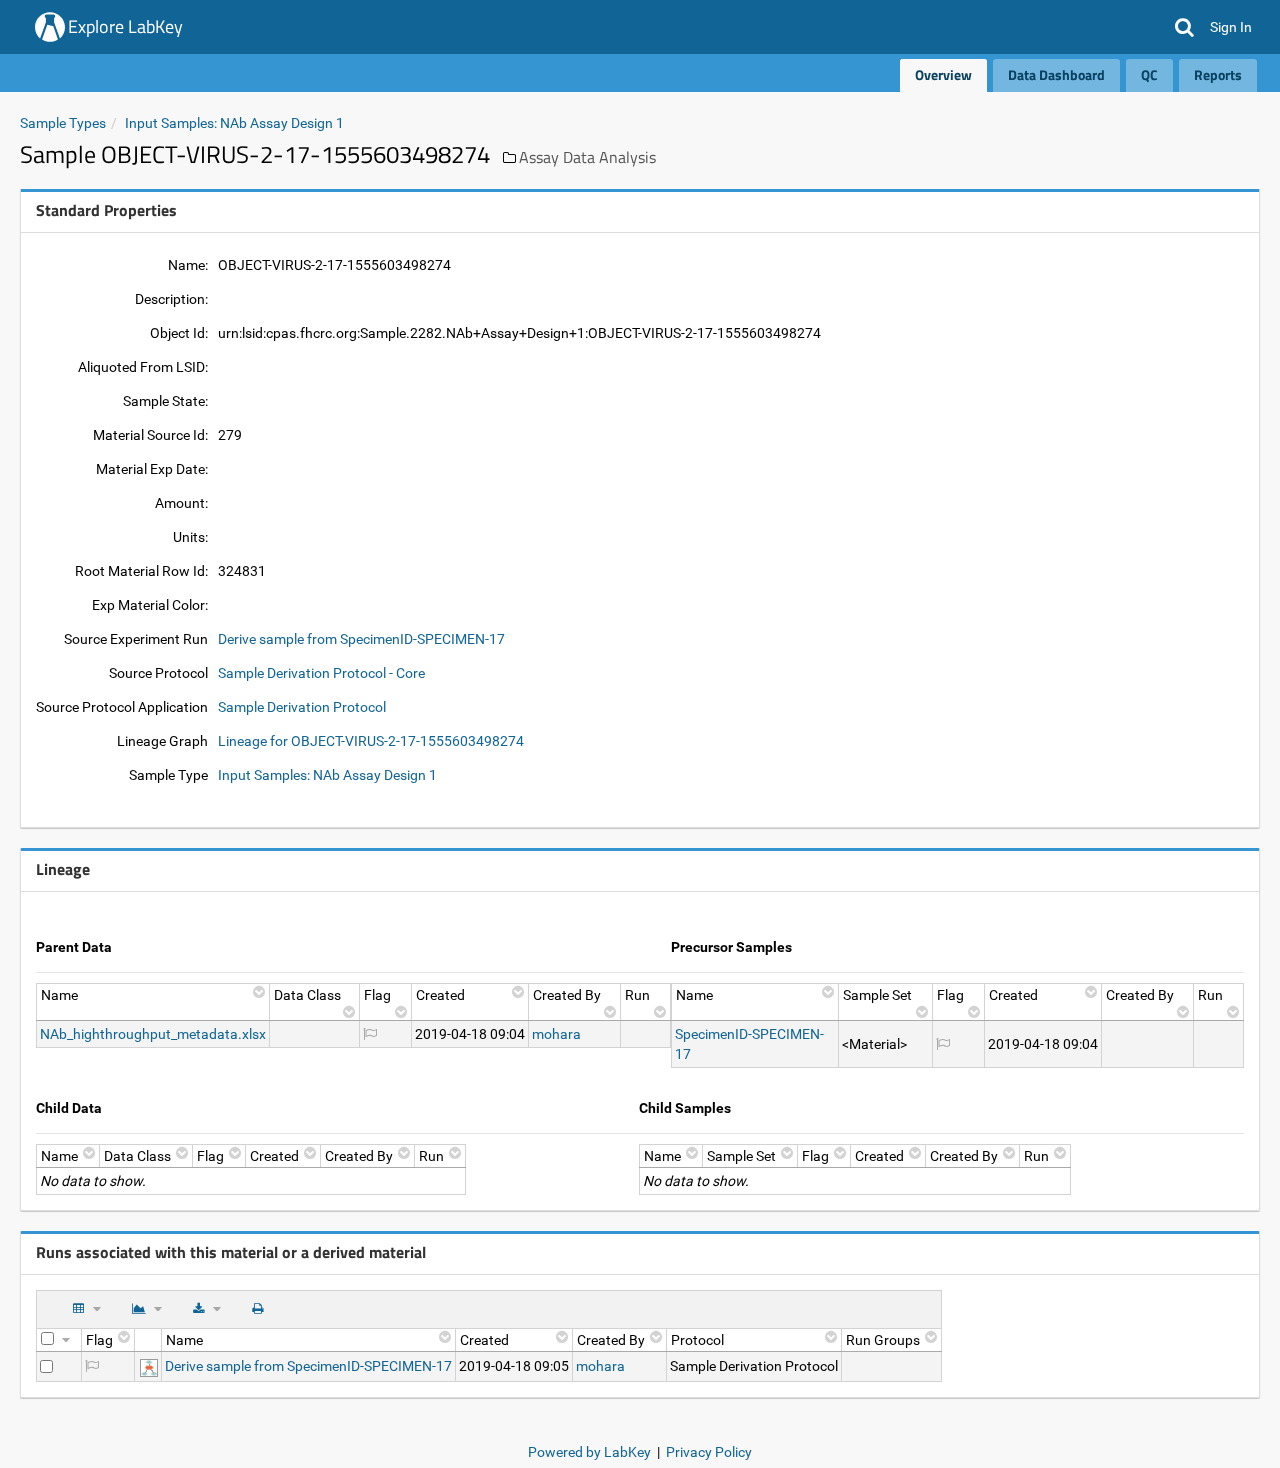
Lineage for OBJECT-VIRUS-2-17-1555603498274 (371, 741)
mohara (556, 1034)
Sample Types (63, 123)
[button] (1184, 27)
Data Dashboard (1056, 74)
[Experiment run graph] (149, 1366)
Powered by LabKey (589, 1452)
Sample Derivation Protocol (302, 707)
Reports (1218, 74)
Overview (943, 74)
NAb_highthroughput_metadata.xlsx (153, 1034)
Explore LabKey (125, 26)
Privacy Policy (709, 1452)
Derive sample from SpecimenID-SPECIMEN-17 (361, 639)
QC (1149, 74)
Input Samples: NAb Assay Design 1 (234, 123)
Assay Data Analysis (587, 157)
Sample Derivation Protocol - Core (321, 673)
